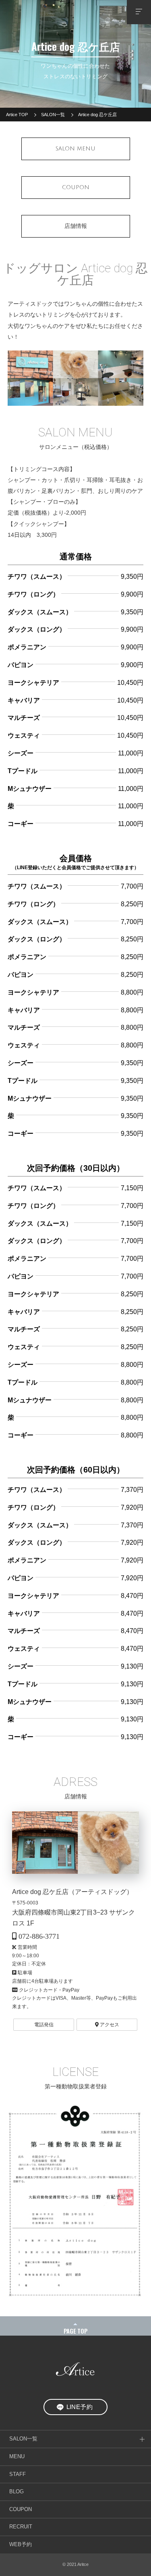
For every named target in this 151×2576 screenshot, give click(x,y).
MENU (17, 2457)
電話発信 (44, 2025)
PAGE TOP (76, 2331)
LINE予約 (80, 2407)
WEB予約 (21, 2545)
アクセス (109, 2025)
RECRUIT (21, 2527)
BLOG (17, 2492)
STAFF (18, 2474)
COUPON (21, 2509)
